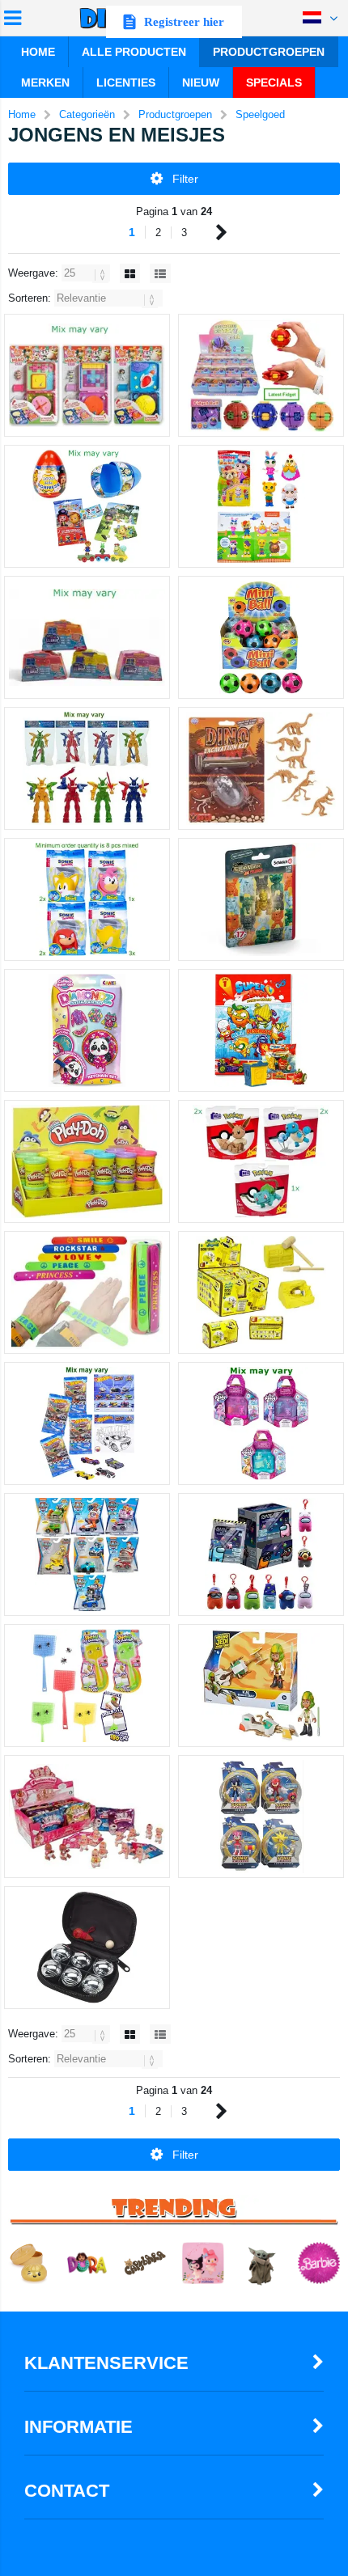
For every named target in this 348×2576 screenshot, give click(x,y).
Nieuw (201, 82)
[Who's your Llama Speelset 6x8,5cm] (87, 637)
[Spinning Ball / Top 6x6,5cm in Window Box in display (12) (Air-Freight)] (261, 375)
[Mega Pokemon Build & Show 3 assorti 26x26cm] (261, 1161)
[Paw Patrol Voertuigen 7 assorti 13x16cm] (87, 1554)
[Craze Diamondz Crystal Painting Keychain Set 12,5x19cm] (87, 1030)
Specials (274, 82)
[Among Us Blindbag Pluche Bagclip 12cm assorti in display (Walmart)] (261, 1554)
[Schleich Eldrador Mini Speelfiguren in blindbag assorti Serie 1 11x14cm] (261, 899)
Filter (185, 179)
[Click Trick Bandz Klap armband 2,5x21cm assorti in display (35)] (87, 1292)
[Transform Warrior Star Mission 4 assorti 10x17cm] (87, 768)
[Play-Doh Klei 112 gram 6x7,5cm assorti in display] (87, 1161)
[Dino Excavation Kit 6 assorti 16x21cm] (261, 768)
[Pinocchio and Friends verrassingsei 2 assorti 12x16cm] (87, 506)
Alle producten (134, 52)
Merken (45, 82)
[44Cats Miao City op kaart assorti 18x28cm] (87, 375)
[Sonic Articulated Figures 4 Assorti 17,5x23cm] (261, 1817)
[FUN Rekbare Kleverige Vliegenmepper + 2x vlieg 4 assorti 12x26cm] (87, 1686)
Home (38, 52)
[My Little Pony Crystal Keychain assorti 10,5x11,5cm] (261, 1423)
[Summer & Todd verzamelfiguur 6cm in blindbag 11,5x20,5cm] (261, 506)
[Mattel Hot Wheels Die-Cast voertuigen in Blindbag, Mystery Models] (87, 1423)
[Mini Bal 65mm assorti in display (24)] (261, 637)
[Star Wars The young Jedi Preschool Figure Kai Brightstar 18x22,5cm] (261, 1686)
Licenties (126, 82)
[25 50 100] (87, 273)
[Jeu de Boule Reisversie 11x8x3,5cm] (87, 1948)
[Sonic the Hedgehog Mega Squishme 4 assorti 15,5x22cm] (87, 899)
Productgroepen (269, 52)
